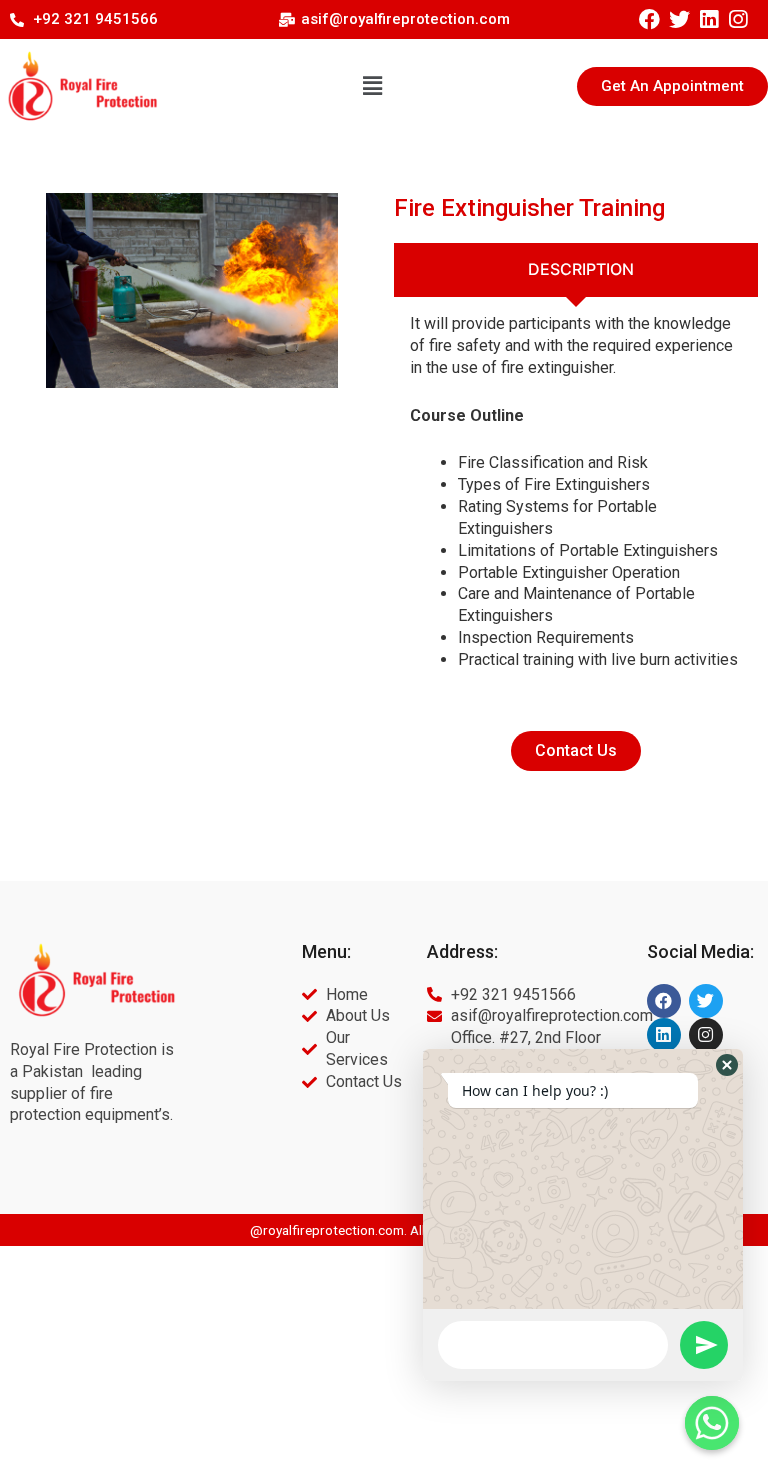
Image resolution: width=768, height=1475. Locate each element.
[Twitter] (679, 19)
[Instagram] (737, 19)
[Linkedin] (708, 19)
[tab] (576, 270)
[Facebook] (649, 19)
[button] (372, 86)
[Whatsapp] (712, 1423)
